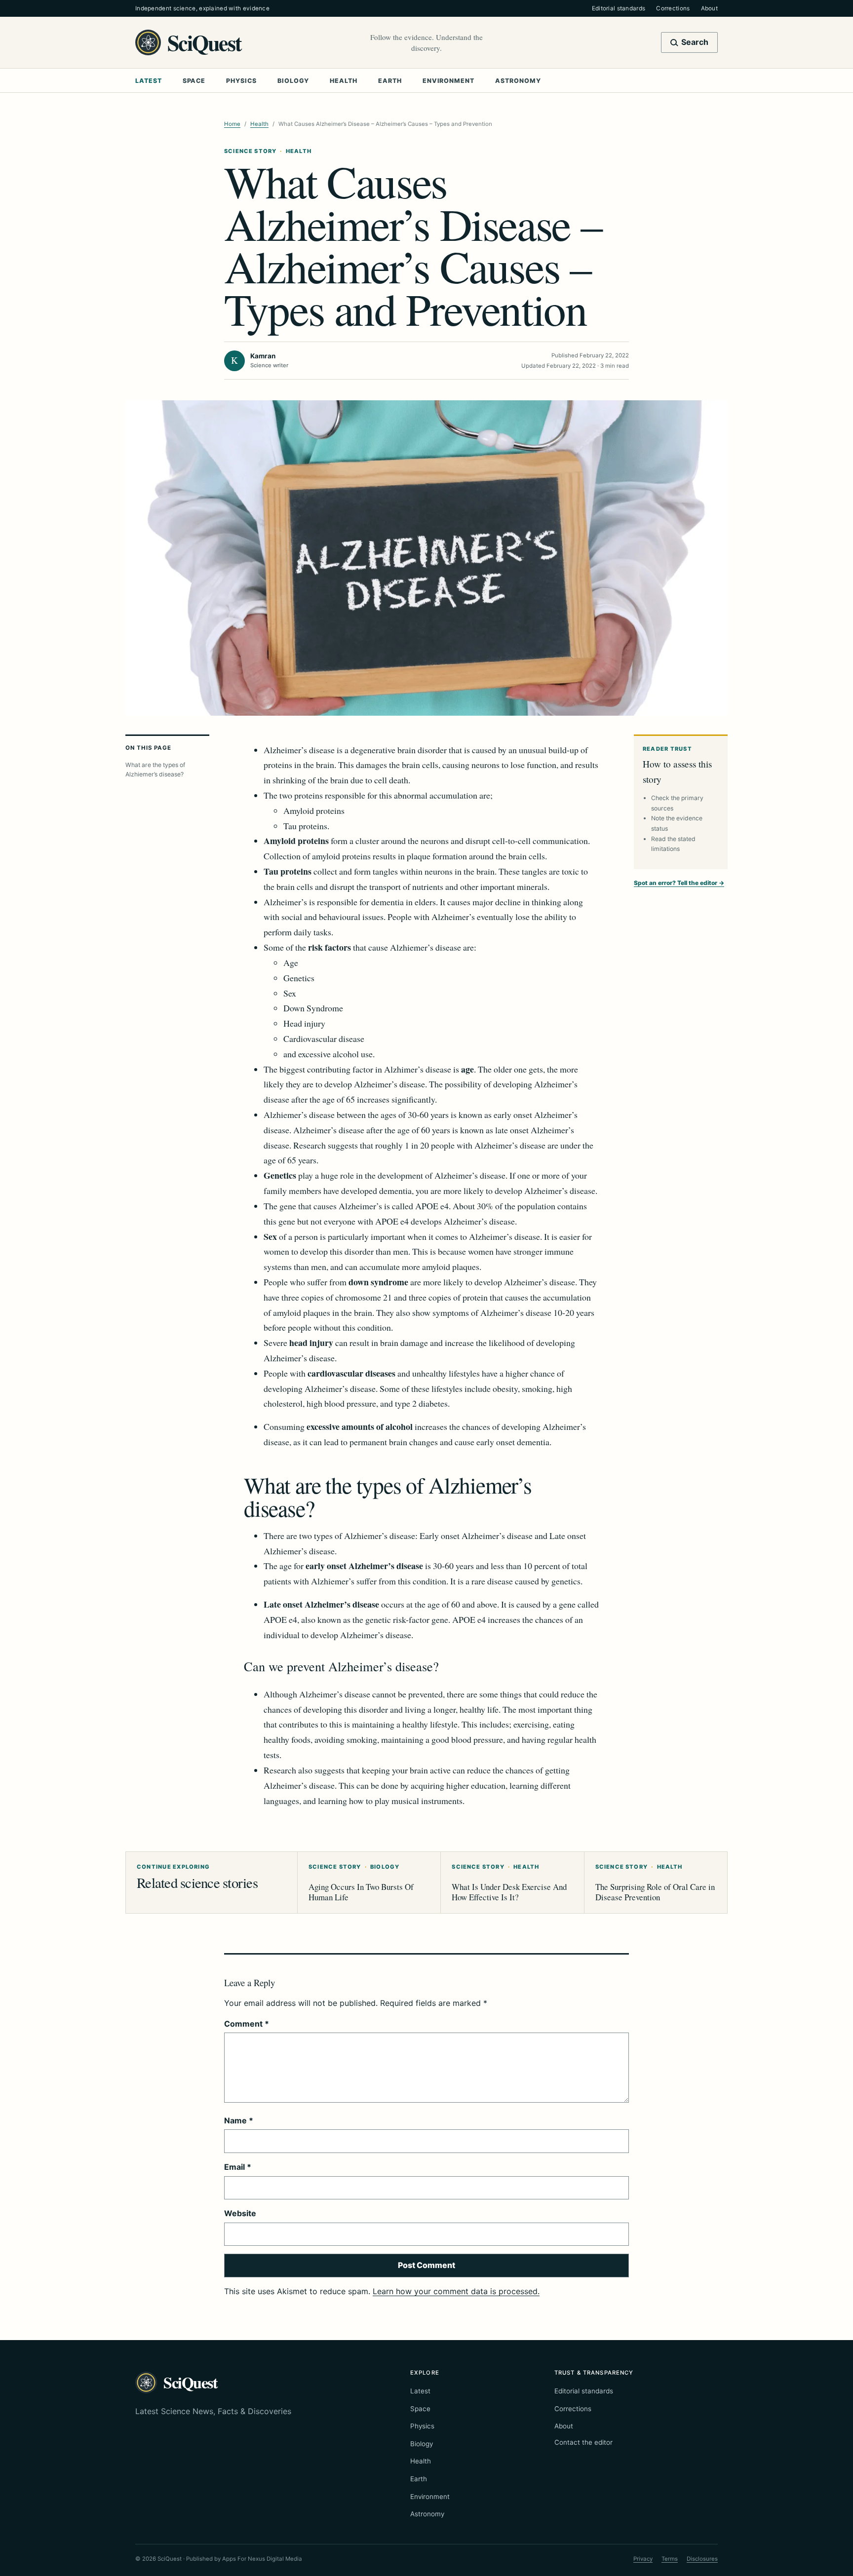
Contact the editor (583, 2442)
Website (240, 2213)
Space (194, 81)
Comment (247, 2024)
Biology (293, 81)
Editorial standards (619, 8)
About (709, 8)
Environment (448, 81)
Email (238, 2167)
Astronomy (518, 81)
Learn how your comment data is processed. (456, 2291)
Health (344, 81)
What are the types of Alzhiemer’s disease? (155, 769)
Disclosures (702, 2559)
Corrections (673, 8)
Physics (241, 81)
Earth (390, 81)
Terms (670, 2559)
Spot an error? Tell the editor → (679, 883)
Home (232, 124)
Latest (149, 81)
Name (239, 2120)
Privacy (643, 2559)
